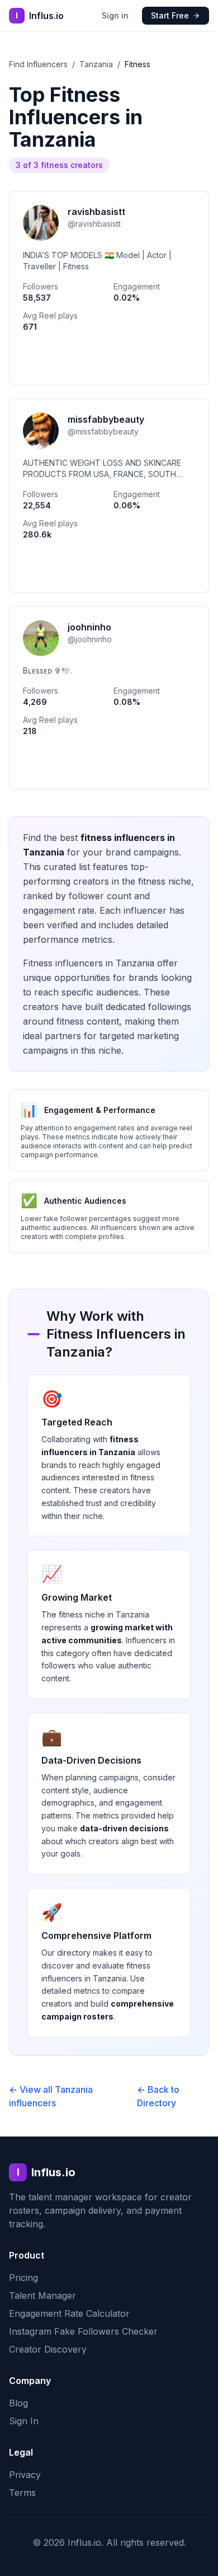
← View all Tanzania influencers (51, 2096)
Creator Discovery (48, 2349)
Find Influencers (38, 64)
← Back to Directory (158, 2096)
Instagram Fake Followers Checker (83, 2331)
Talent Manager (42, 2296)
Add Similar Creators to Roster (109, 361)
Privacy (25, 2475)
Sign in (115, 15)
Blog (18, 2403)
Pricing (23, 2278)
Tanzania (96, 64)
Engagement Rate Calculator (69, 2313)
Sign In (24, 2421)
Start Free (170, 15)
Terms (22, 2493)
